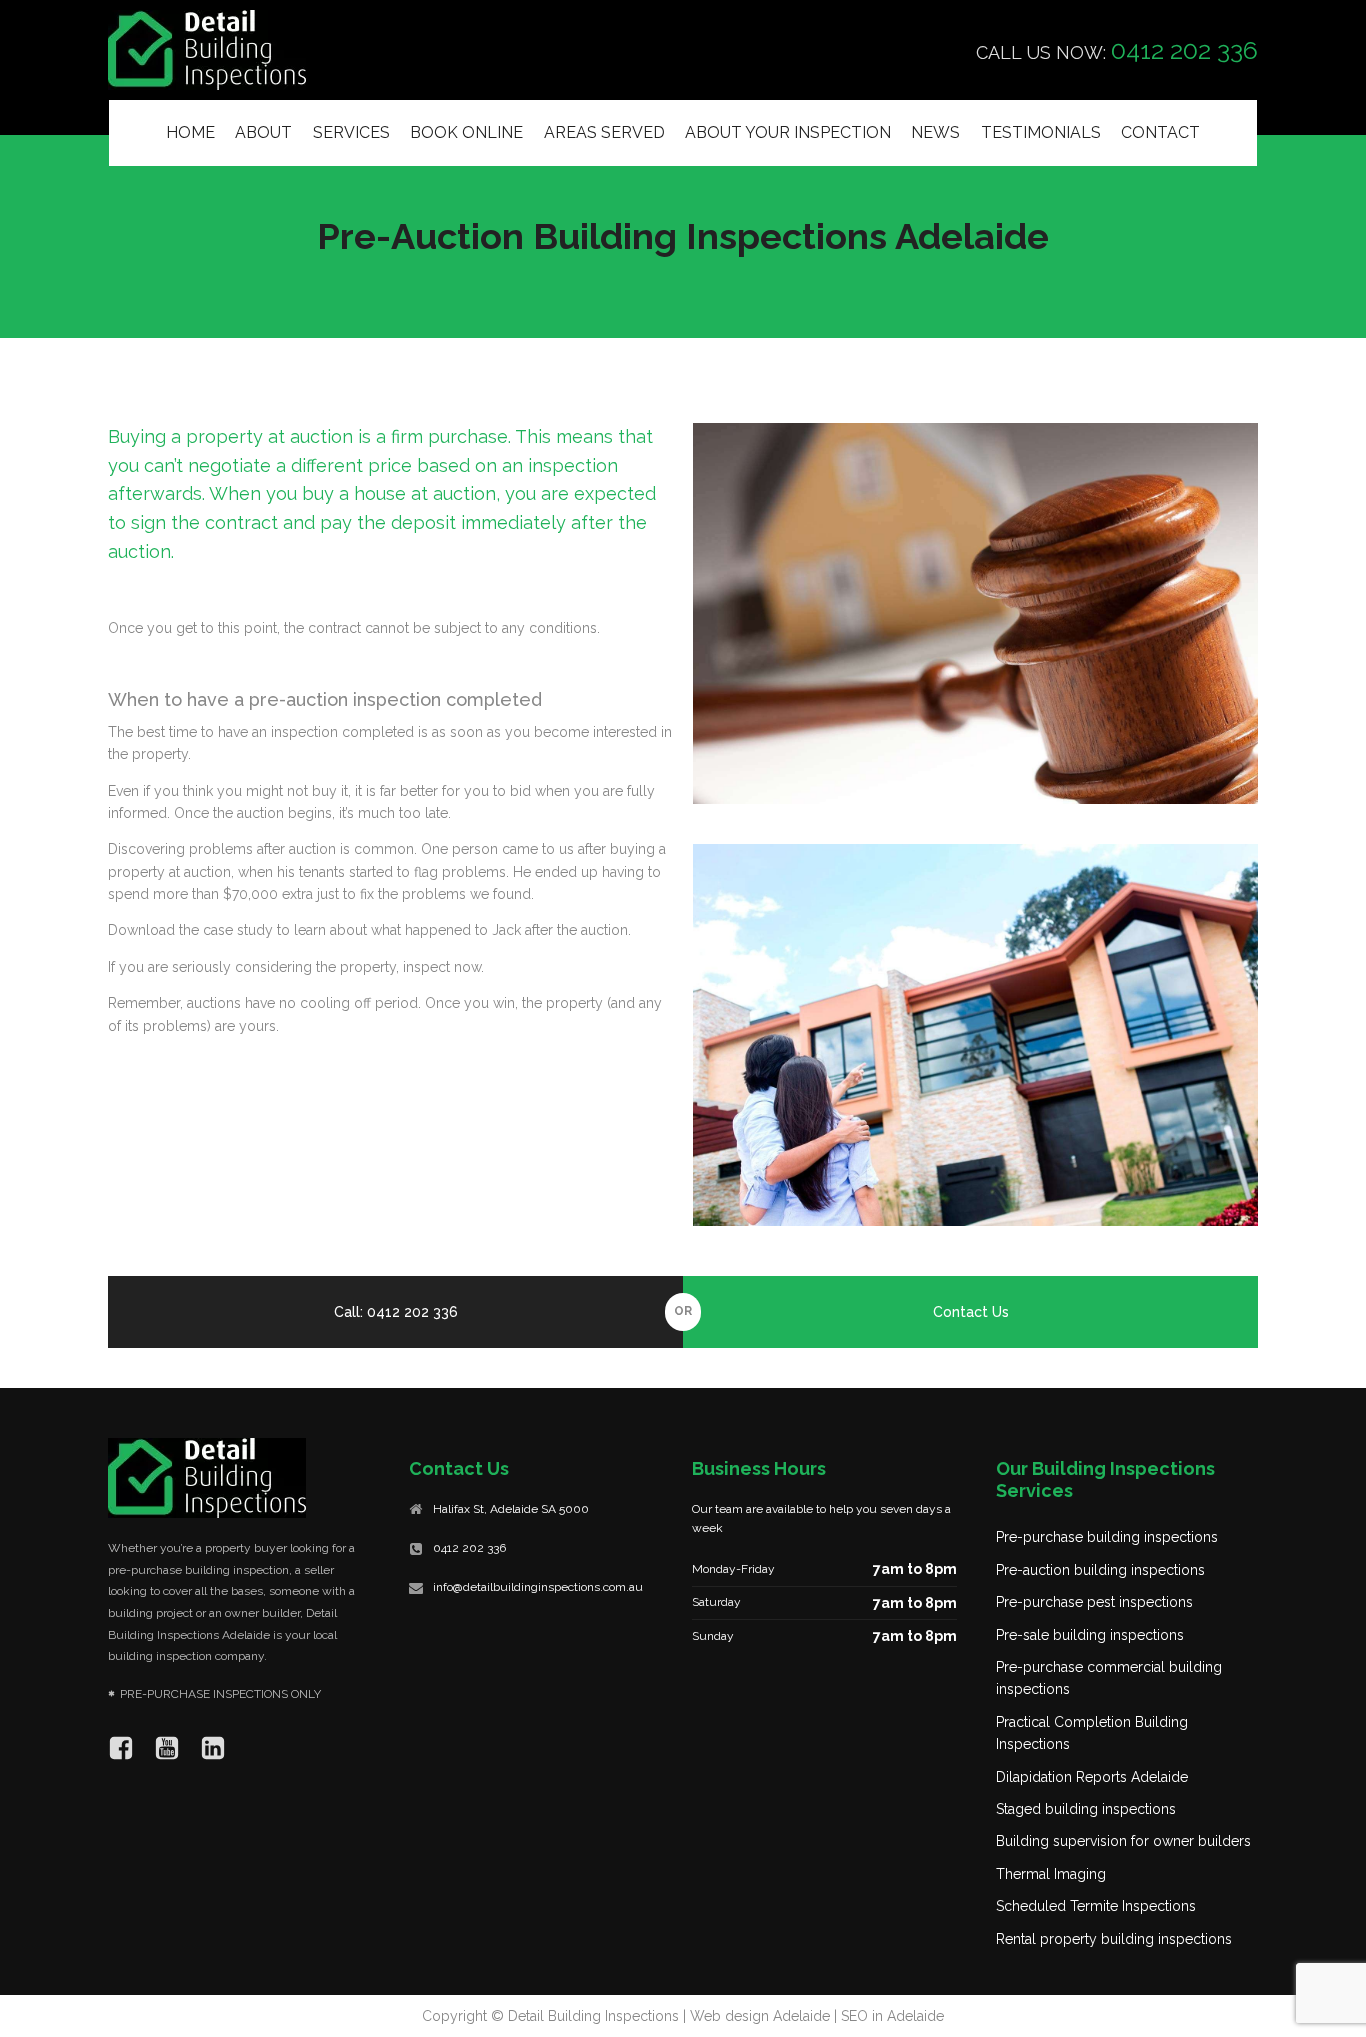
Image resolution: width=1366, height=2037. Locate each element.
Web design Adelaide (760, 2016)
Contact (1160, 132)
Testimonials (1041, 132)
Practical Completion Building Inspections (1092, 1733)
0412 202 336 (469, 1548)
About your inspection (788, 132)
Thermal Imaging (1051, 1874)
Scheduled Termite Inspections (1096, 1906)
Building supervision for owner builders (1123, 1841)
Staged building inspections (1086, 1809)
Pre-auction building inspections (1100, 1570)
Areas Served (604, 132)
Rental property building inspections (1114, 1939)
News (935, 132)
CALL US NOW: (1117, 50)
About (263, 132)
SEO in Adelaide (892, 2016)
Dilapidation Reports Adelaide (1092, 1777)
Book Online (466, 132)
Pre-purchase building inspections (1107, 1537)
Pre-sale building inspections (1090, 1635)
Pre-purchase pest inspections (1094, 1602)
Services (351, 132)
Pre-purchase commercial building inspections (1109, 1678)
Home (190, 132)
